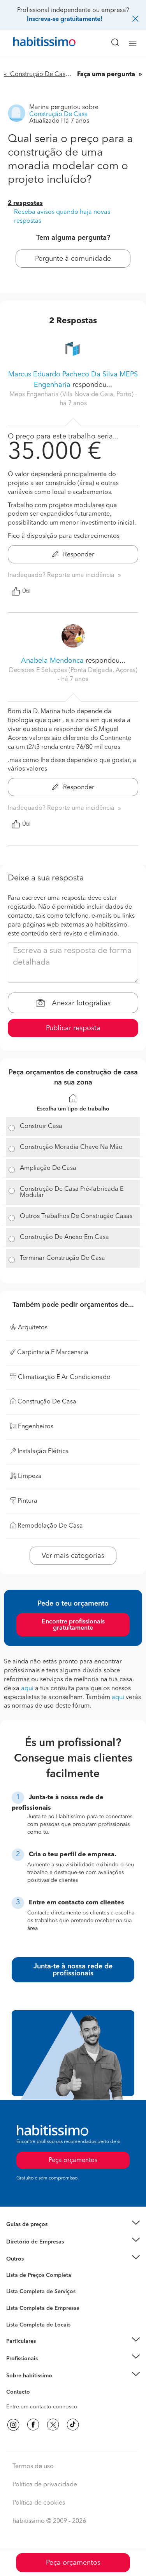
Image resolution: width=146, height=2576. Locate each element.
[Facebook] (33, 2425)
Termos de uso (33, 2467)
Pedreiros (18, 2313)
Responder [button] (78, 555)
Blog (12, 2269)
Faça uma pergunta (107, 74)
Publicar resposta (73, 1028)
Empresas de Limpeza (33, 2259)
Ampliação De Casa (48, 1168)
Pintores (16, 2306)
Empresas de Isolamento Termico (48, 2298)
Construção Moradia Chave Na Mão (71, 1147)
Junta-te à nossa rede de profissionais (73, 1970)
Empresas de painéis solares (41, 2251)
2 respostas (25, 203)
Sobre (14, 2385)
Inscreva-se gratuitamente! (65, 19)
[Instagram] (13, 2425)
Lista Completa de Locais (38, 2325)
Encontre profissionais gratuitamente (73, 1625)
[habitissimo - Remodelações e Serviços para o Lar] (35, 43)
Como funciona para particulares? (48, 2351)
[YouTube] (53, 2425)
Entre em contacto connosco (42, 2407)
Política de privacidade (45, 2485)
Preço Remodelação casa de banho (50, 2234)
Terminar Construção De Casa (62, 1258)
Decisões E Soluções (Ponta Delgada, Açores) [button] (73, 670)
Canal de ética (24, 2393)
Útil (26, 591)
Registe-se (19, 2358)
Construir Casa (41, 1126)
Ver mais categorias (73, 1556)
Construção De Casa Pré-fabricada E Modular (72, 1192)
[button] (73, 2225)
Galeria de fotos (26, 2284)
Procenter (18, 2292)
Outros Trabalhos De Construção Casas (76, 1216)
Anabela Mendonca (52, 661)
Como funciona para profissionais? (50, 2368)
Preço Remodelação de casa (41, 2242)
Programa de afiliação (33, 2401)
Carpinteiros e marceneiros (40, 2321)
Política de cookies (39, 2503)
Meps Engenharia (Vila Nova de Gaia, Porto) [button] (72, 395)
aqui (27, 1689)
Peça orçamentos (73, 2563)
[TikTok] (73, 2425)
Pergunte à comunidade (73, 259)
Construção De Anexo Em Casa (64, 1237)
